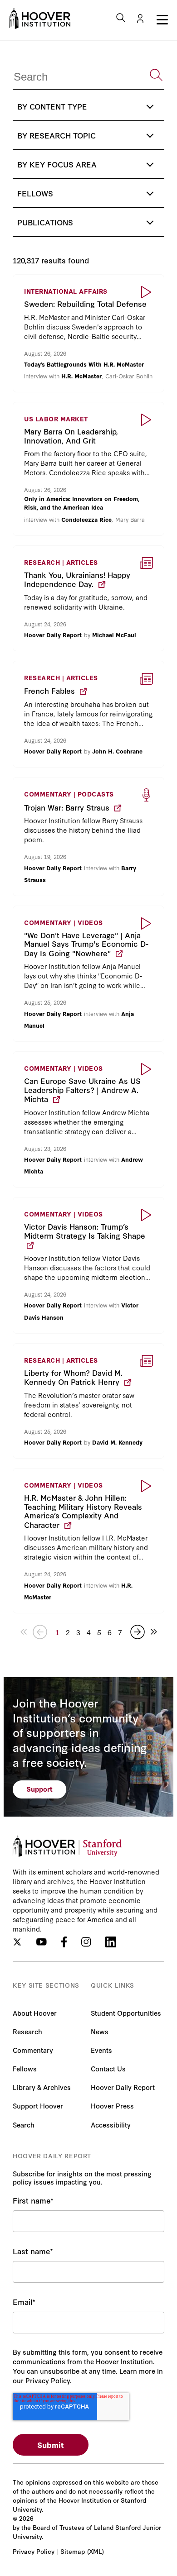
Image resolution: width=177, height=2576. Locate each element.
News (100, 2031)
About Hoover (35, 2013)
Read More (88, 333)
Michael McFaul (114, 634)
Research (27, 2031)
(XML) (96, 2551)
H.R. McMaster (81, 376)
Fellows (25, 2068)
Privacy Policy (34, 2551)
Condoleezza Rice (86, 519)
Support (39, 1789)
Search (24, 2125)
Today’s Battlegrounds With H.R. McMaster (84, 364)
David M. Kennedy (117, 1442)
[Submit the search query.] (156, 75)
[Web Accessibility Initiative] (40, 19)
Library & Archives (42, 2087)
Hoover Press (112, 2106)
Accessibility (111, 2125)
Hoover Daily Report (53, 634)
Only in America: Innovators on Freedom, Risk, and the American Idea (82, 503)
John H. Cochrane (117, 751)
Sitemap (73, 2551)
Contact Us (108, 2068)
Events (101, 2050)
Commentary (33, 2050)
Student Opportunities (126, 2013)
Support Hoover (38, 2106)
